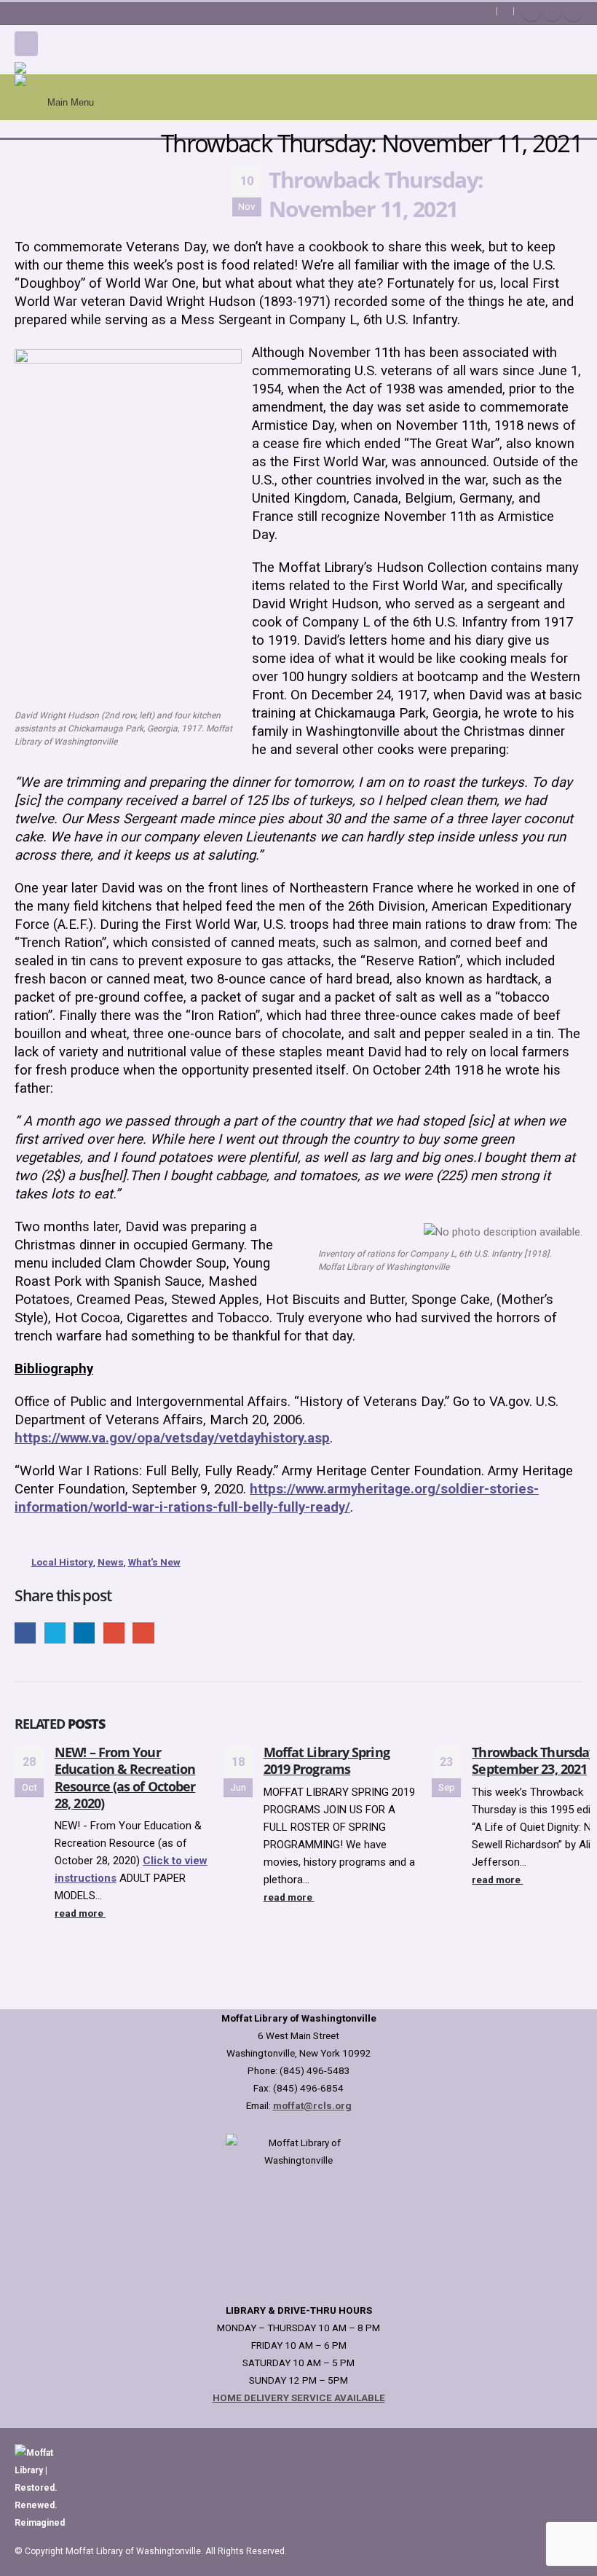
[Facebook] (531, 12)
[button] (26, 44)
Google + (114, 1633)
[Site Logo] (87, 68)
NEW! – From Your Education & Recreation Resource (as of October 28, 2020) (125, 1778)
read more (80, 1913)
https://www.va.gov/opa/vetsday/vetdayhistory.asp (172, 1438)
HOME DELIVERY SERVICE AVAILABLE (299, 2398)
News (111, 1562)
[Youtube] (553, 12)
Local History (62, 1562)
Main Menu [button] (71, 102)
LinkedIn (84, 1633)
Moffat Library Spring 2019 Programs (327, 1760)
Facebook (25, 1633)
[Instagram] (573, 12)
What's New (154, 1562)
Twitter (55, 1633)
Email (143, 1633)
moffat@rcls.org (312, 2105)
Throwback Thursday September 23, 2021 (534, 1760)
